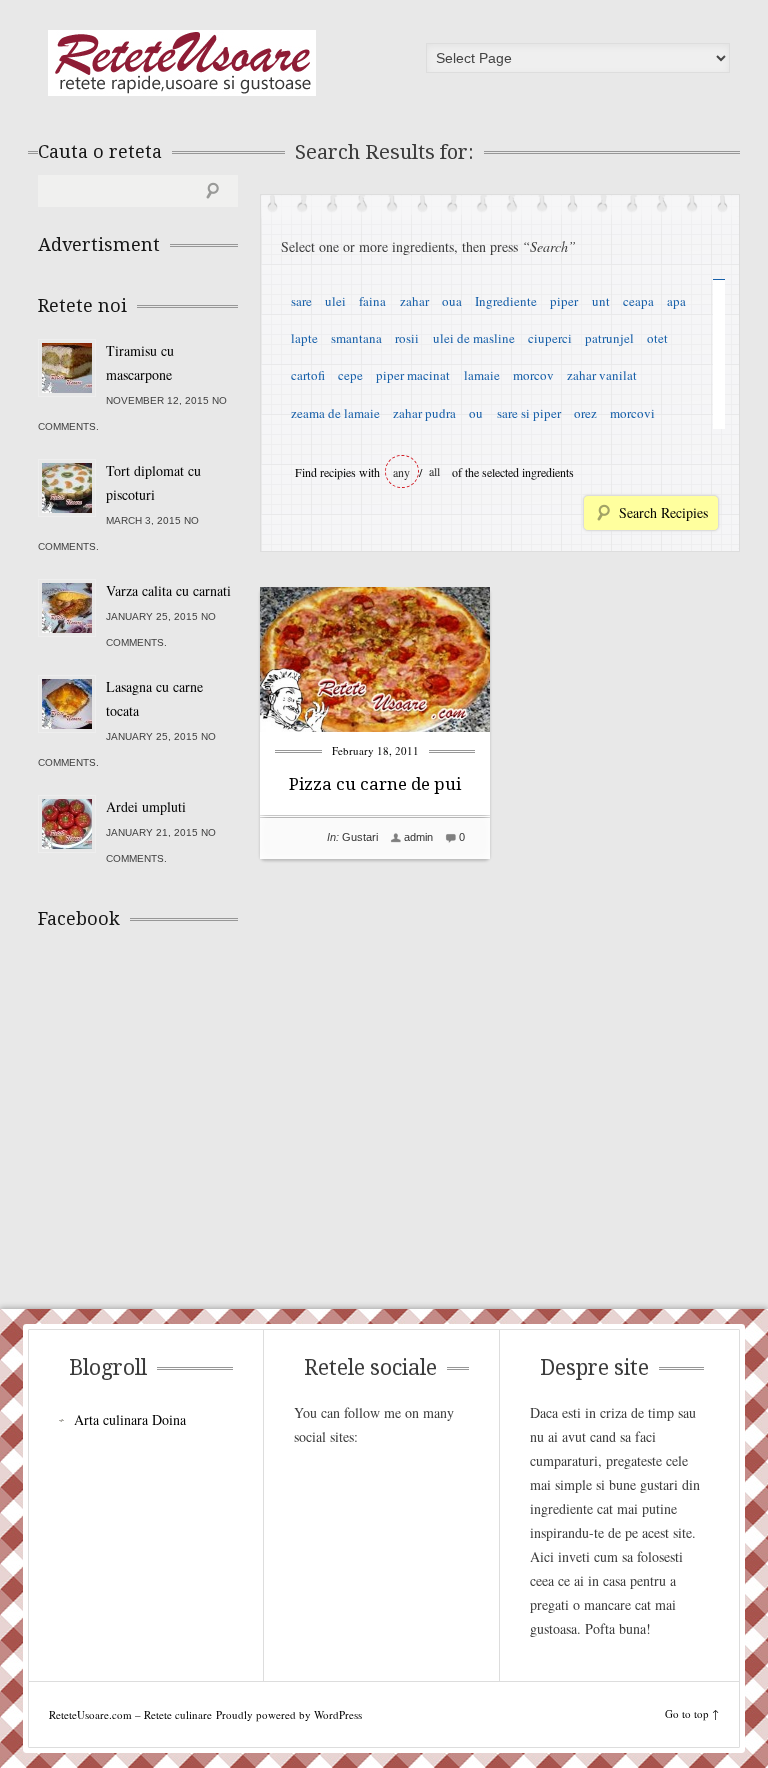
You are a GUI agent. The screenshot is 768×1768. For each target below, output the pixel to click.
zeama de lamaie (335, 413)
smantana (356, 338)
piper (564, 301)
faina (372, 301)
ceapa (638, 301)
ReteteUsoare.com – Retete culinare (182, 63)
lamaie (482, 375)
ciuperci (550, 338)
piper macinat (413, 375)
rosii (407, 338)
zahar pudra (424, 413)
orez (585, 413)
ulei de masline (474, 338)
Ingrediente (506, 301)
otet (657, 338)
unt (601, 301)
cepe (350, 375)
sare (301, 301)
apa (676, 301)
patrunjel (609, 338)
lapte (304, 338)
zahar (414, 301)
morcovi (632, 413)
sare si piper (529, 413)
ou (476, 413)
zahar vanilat (602, 375)
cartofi (308, 375)
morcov (533, 375)
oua (452, 301)
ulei (335, 301)
